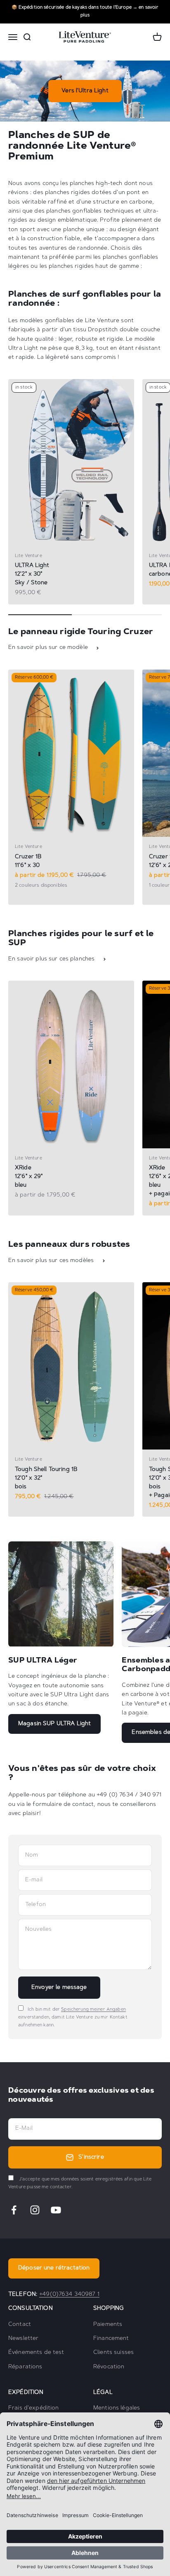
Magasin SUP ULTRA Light (54, 1724)
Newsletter (23, 2339)
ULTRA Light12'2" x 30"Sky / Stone (32, 574)
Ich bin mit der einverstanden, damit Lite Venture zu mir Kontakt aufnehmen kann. (73, 2017)
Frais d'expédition (34, 2408)
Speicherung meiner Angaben (93, 2010)
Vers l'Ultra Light (85, 91)
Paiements (108, 2325)
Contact (20, 2325)
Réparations (25, 2367)
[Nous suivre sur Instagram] (35, 2210)
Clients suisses (113, 2353)
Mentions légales (117, 2408)
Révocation (109, 2367)
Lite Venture (28, 556)
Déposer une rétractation (54, 2268)
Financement (111, 2339)
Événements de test (36, 2353)
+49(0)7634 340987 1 (69, 2295)
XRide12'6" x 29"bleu (29, 1177)
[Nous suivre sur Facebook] (14, 2210)
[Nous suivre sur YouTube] (56, 2210)
